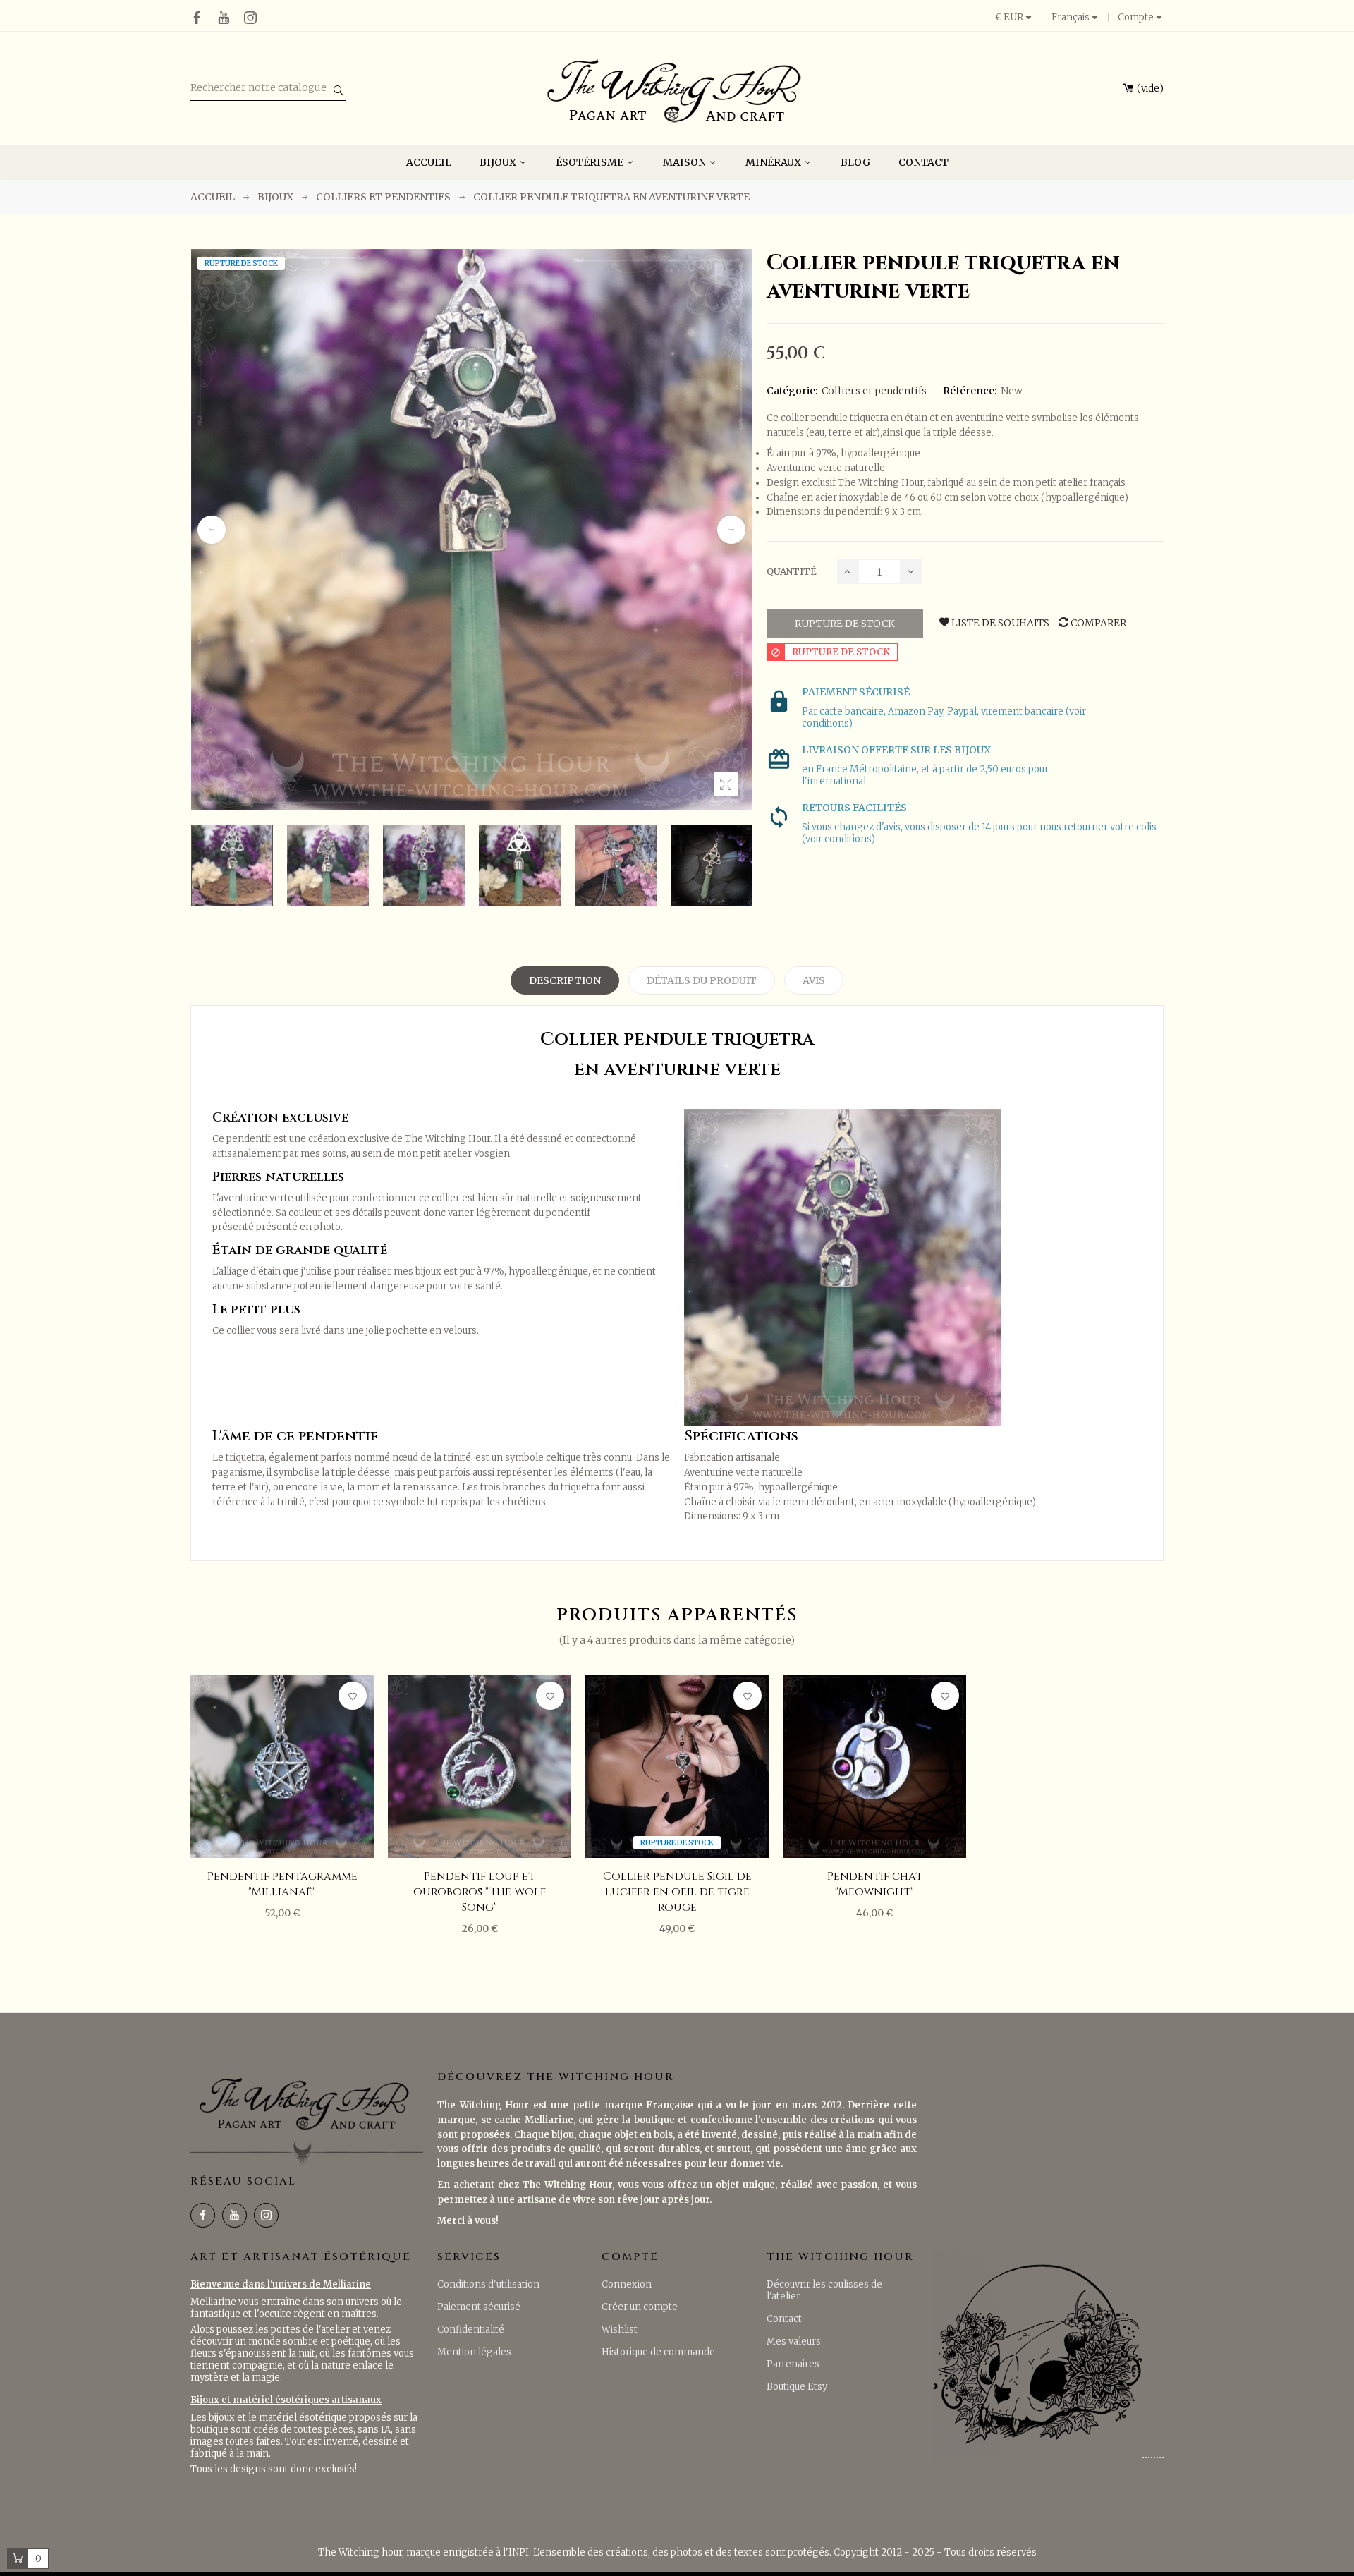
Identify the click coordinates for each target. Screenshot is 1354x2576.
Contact (784, 2319)
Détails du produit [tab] (702, 980)
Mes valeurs (794, 2341)
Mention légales (474, 2352)
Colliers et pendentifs (874, 391)
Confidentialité (471, 2329)
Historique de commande (658, 2352)
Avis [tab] (814, 980)
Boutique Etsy (797, 2387)
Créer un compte (640, 2307)
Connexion (627, 2284)
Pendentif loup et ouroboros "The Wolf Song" (480, 1892)
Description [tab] (565, 980)
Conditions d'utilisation (488, 2284)
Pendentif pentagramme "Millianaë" (282, 1884)
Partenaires (793, 2364)
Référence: (970, 391)
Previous (212, 530)
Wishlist (620, 2329)
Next (731, 530)
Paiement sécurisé (479, 2307)
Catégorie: (792, 391)
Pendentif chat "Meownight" (875, 1884)
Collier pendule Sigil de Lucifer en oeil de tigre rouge (677, 1892)
